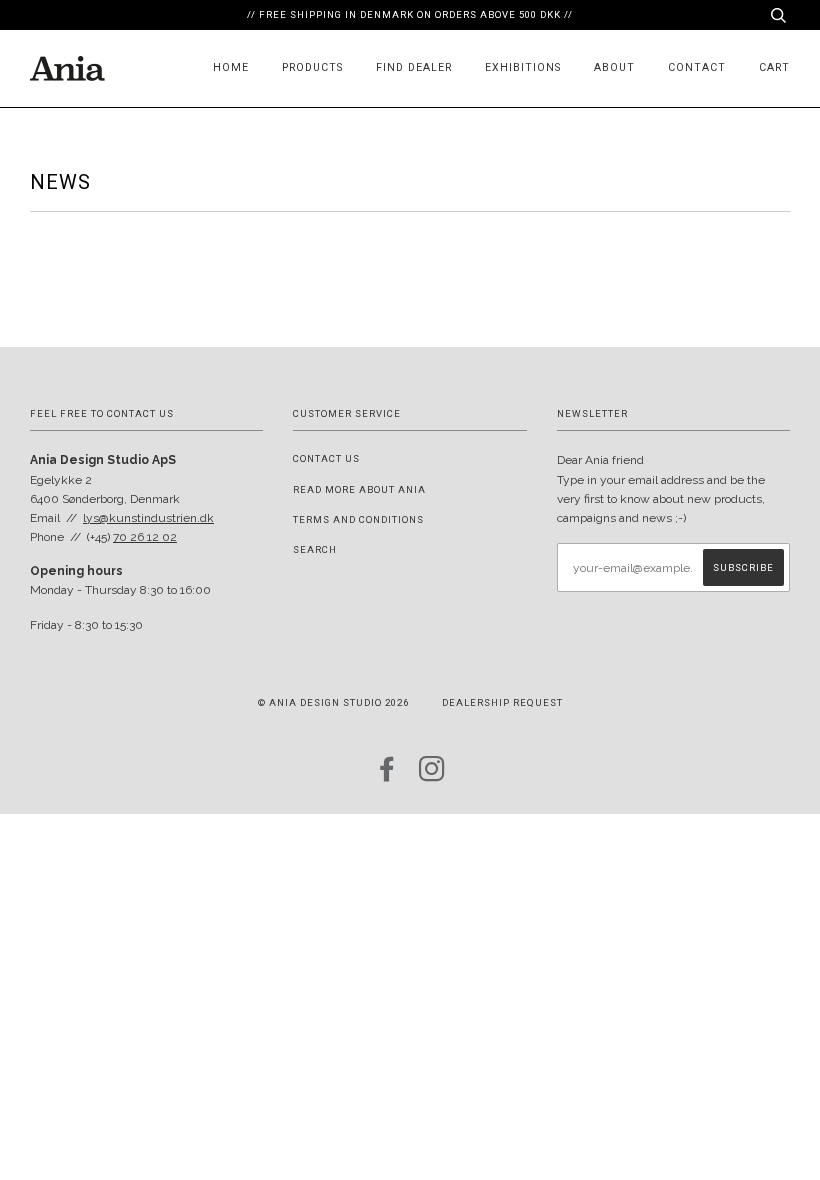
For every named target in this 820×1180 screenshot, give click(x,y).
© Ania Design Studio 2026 (333, 702)
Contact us (326, 458)
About (614, 67)
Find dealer (414, 67)
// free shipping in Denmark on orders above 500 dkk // (410, 14)
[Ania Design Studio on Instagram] (432, 775)
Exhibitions (523, 67)
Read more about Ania (359, 489)
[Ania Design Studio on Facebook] (387, 775)
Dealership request (502, 702)
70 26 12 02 (145, 537)
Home (231, 67)
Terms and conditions (358, 519)
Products (312, 67)
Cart (774, 67)
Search (315, 549)
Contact (697, 67)
